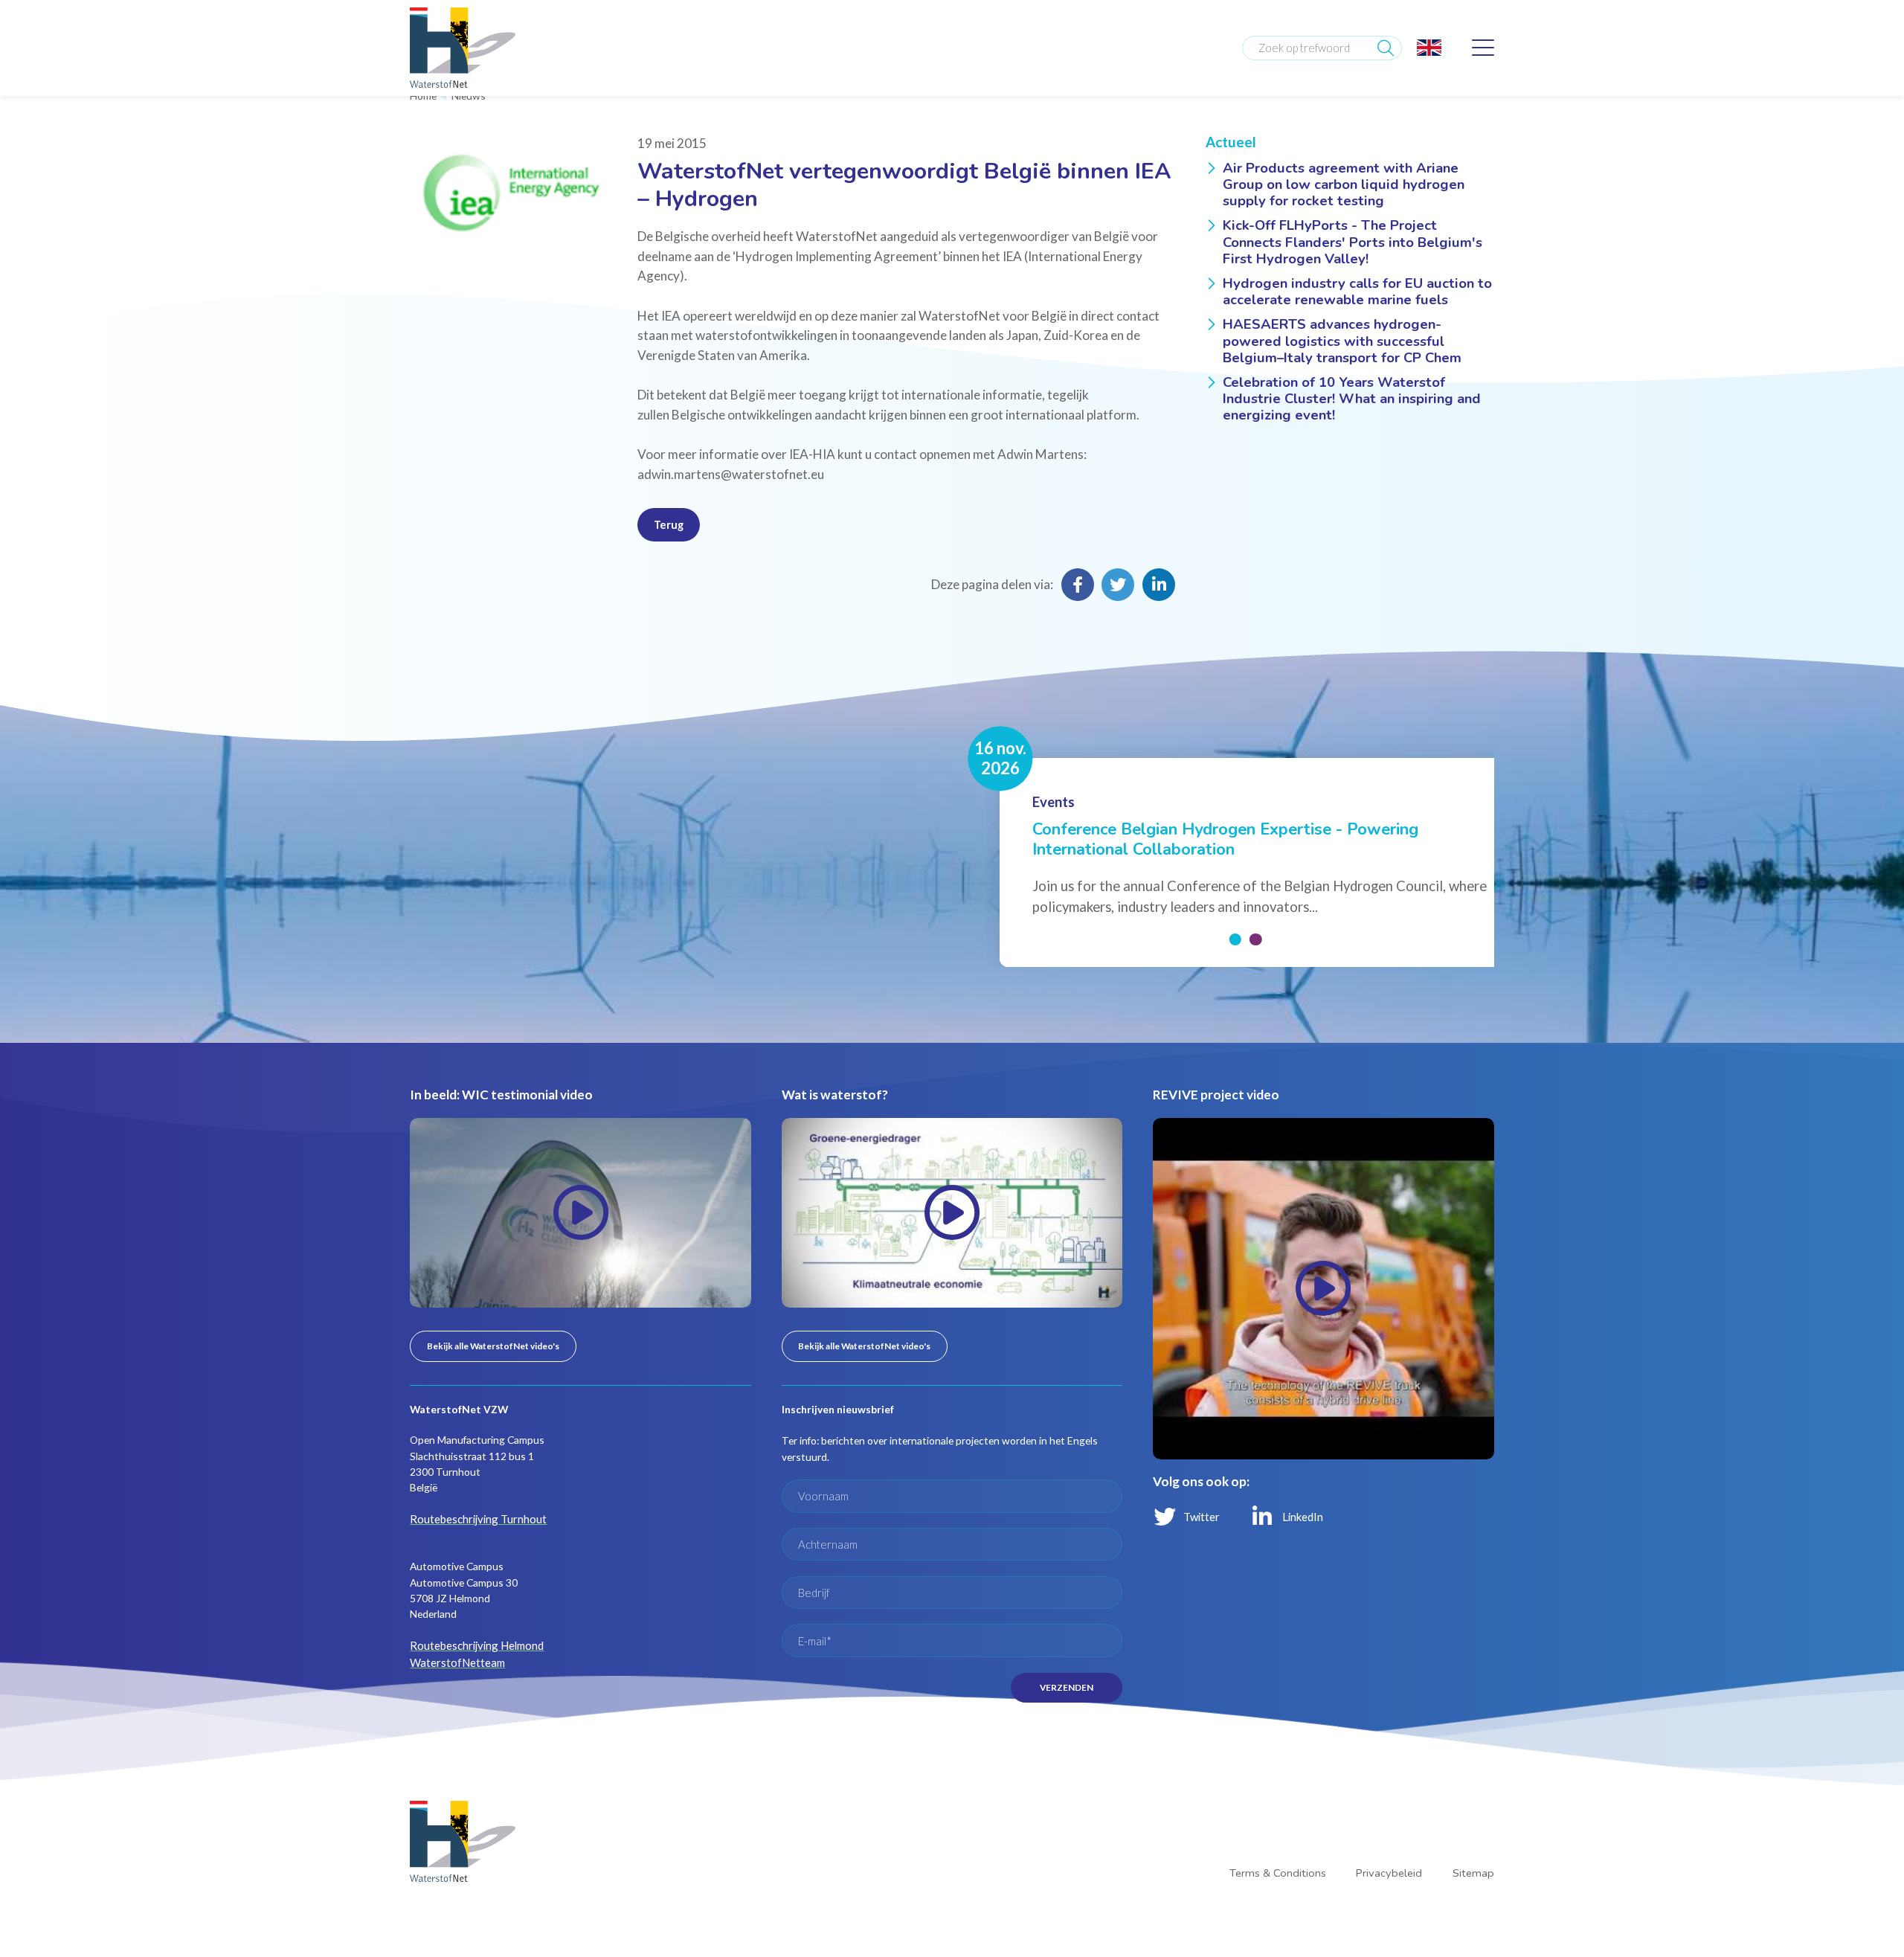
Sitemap (1475, 1812)
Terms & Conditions (1288, 1812)
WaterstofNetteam (453, 1635)
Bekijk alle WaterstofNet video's (487, 1323)
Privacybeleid (1395, 1812)
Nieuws (466, 95)
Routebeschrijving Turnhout (475, 1493)
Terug (667, 522)
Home (423, 95)
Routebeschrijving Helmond (473, 1618)
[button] (1236, 919)
